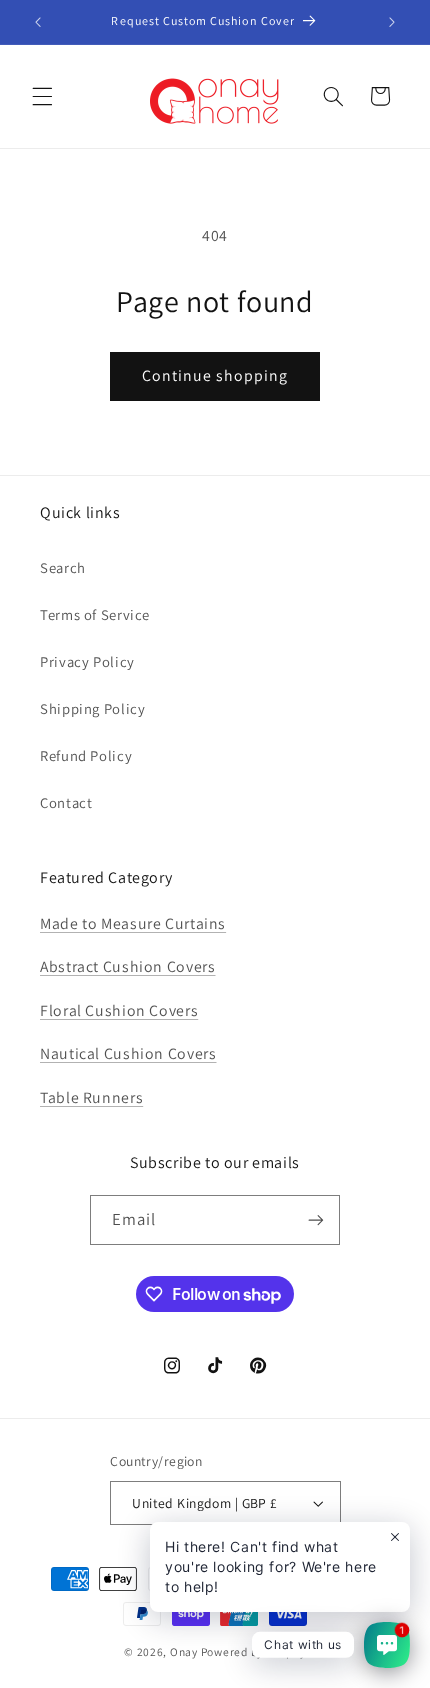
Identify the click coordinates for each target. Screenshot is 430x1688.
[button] (42, 96)
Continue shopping (215, 375)
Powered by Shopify (253, 1651)
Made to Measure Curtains (133, 923)
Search (63, 567)
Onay (184, 1651)
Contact (66, 802)
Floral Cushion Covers (119, 1010)
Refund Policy (86, 755)
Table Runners (91, 1097)
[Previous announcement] (38, 22)
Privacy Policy (87, 661)
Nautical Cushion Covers (128, 1053)
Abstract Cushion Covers (128, 966)
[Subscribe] (316, 1219)
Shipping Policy (92, 708)
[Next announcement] (392, 22)
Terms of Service (95, 614)
